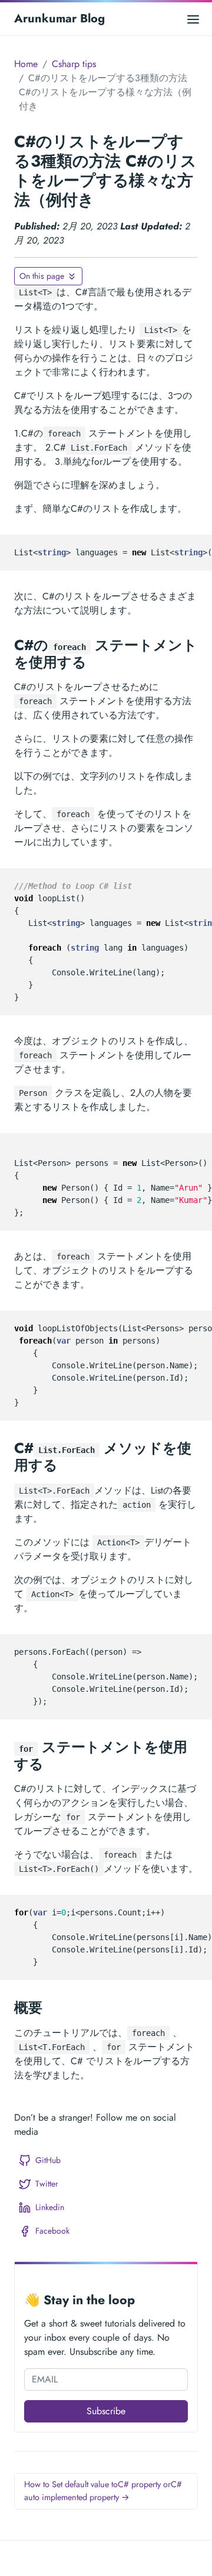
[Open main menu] (193, 19)
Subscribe (106, 2411)
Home (26, 64)
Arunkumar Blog (59, 19)
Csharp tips (74, 64)
